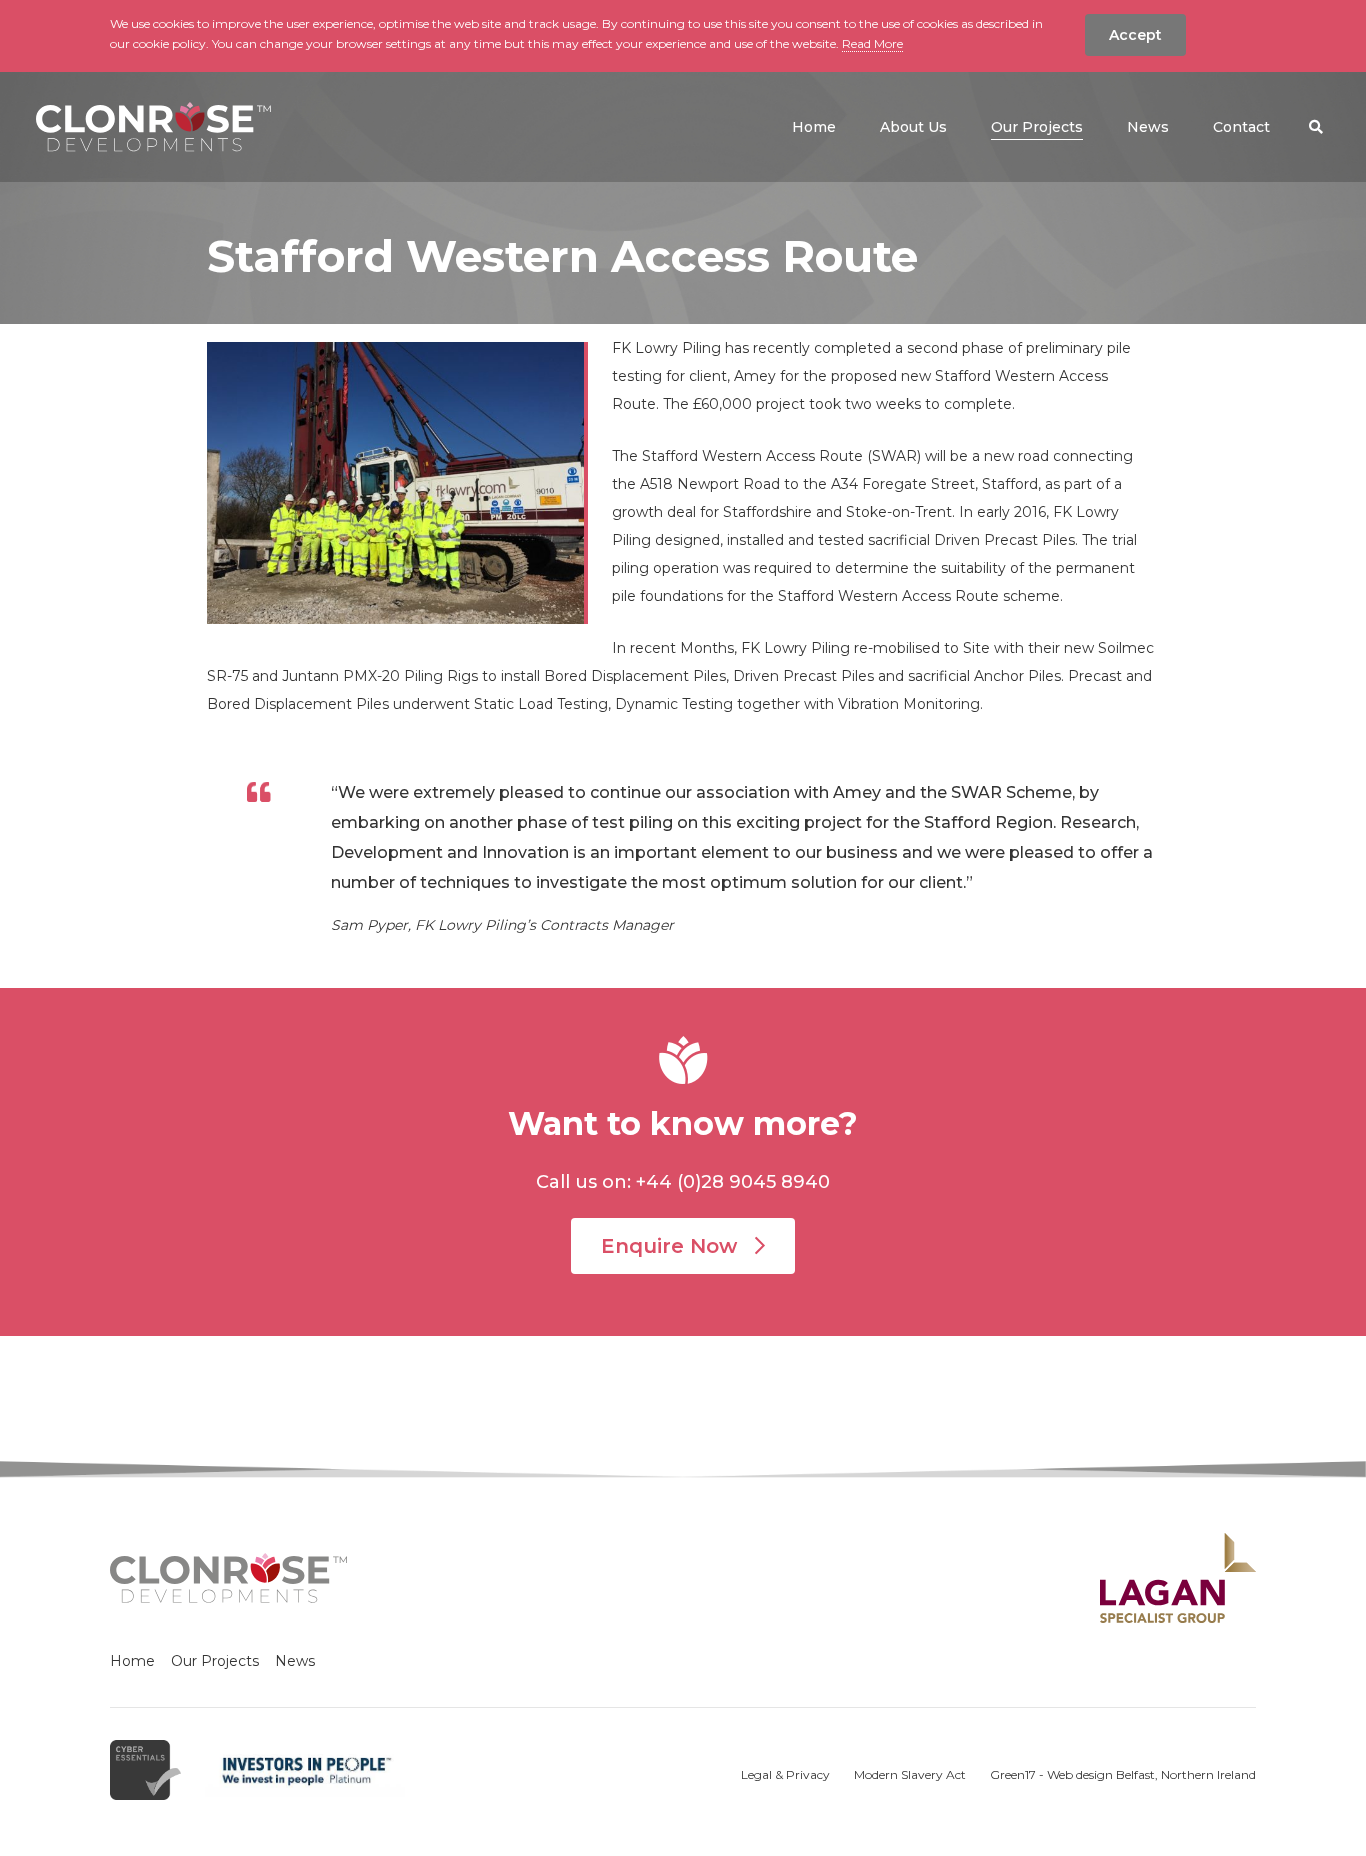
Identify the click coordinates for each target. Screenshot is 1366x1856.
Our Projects (215, 1661)
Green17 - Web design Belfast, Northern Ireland (1123, 1774)
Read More (872, 43)
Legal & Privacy (785, 1774)
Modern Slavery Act (910, 1774)
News (295, 1661)
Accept (1135, 35)
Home (132, 1661)
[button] (1316, 127)
